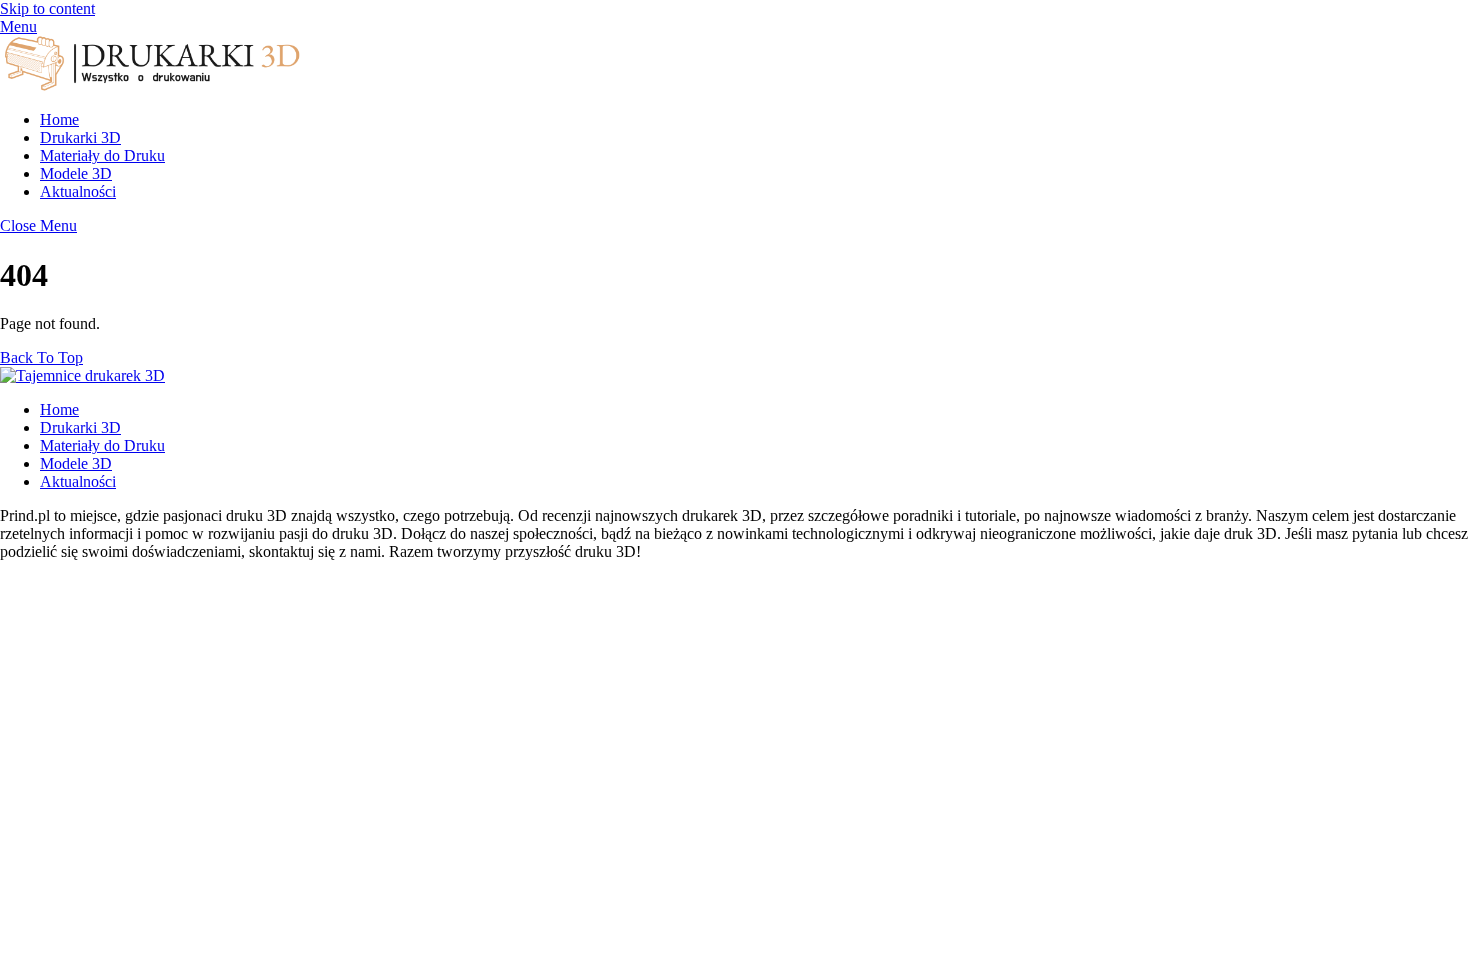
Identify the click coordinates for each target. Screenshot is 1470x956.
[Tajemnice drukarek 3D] (150, 85)
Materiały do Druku (102, 155)
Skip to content (47, 8)
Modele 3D (76, 173)
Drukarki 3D (80, 137)
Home (59, 119)
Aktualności (78, 191)
